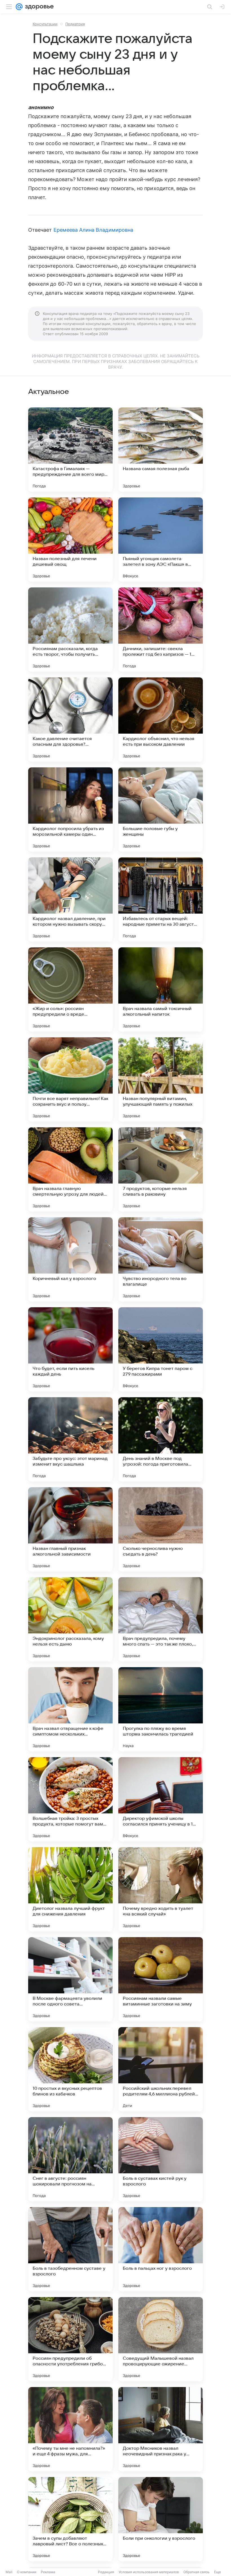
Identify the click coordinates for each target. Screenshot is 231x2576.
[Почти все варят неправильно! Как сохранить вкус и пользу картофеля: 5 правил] (70, 1079)
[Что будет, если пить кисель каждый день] (70, 1349)
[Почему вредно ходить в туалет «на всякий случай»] (161, 1889)
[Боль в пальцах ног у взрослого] (161, 2249)
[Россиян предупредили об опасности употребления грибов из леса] (70, 2339)
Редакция (106, 2572)
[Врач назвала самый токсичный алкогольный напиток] (161, 990)
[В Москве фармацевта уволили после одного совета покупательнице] (70, 1979)
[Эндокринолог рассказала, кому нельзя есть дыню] (70, 1619)
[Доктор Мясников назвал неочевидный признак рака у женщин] (161, 2429)
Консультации (45, 24)
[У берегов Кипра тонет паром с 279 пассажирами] (161, 1349)
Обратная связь (196, 2572)
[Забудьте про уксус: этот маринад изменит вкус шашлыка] (70, 1439)
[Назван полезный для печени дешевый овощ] (70, 540)
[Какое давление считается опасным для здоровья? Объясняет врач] (70, 720)
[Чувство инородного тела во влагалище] (161, 1259)
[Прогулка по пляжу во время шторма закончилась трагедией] (161, 1709)
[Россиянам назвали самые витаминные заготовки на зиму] (161, 1979)
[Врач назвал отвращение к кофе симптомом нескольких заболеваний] (70, 1709)
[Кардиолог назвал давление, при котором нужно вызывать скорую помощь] (70, 900)
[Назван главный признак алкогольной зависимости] (70, 1529)
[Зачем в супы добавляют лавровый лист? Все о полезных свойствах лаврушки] (70, 2519)
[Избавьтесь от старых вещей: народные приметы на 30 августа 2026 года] (161, 900)
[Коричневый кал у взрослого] (70, 1259)
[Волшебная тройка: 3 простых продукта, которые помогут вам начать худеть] (70, 1799)
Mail (9, 2572)
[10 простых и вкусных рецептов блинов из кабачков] (70, 2069)
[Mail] (19, 7)
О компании (27, 2572)
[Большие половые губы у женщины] (161, 810)
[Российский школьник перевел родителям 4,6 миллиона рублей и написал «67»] (161, 2069)
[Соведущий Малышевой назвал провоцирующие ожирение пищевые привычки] (161, 2339)
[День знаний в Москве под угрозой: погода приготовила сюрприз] (161, 1439)
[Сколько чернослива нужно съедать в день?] (161, 1529)
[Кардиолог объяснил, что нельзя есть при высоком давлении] (161, 720)
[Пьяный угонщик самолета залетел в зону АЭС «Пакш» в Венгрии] (161, 540)
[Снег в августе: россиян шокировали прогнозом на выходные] (70, 2159)
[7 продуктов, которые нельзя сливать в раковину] (161, 1169)
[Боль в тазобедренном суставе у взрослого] (70, 2249)
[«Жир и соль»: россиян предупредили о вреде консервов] (70, 990)
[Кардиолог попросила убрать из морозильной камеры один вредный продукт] (70, 810)
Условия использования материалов (149, 2572)
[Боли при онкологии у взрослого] (161, 2519)
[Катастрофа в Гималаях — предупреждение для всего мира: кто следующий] (70, 450)
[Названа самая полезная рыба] (161, 450)
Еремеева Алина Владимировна (93, 230)
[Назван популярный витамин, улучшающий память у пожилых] (161, 1079)
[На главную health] (38, 7)
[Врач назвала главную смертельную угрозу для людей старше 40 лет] (70, 1169)
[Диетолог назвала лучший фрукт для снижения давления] (70, 1889)
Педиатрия (75, 24)
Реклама (48, 2572)
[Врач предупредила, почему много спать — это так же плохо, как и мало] (161, 1619)
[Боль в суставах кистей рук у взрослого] (161, 2159)
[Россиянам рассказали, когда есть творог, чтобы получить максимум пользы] (70, 630)
